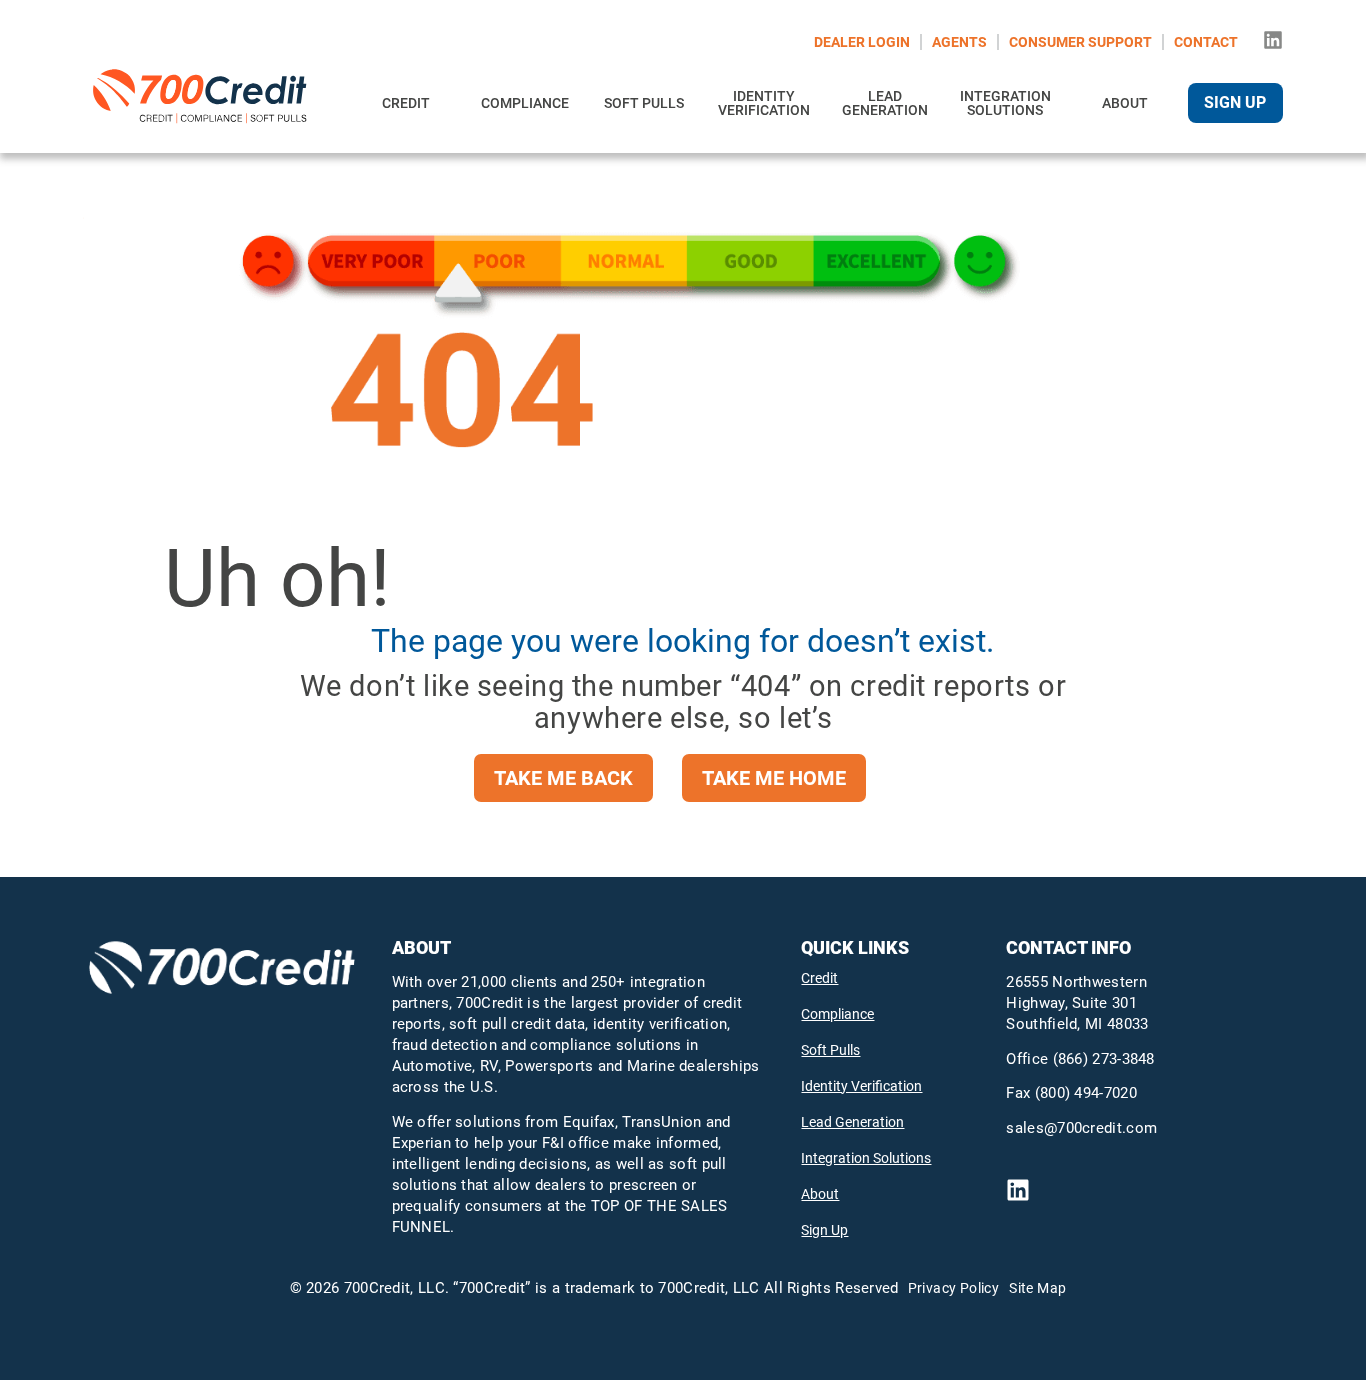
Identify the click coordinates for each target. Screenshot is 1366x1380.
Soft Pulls (830, 1050)
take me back (563, 778)
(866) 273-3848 (1104, 1059)
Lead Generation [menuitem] (885, 103)
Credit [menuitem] (406, 103)
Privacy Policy (954, 1288)
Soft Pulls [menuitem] (644, 103)
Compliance (837, 1014)
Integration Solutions (866, 1158)
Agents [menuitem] (959, 42)
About (820, 1194)
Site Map (1037, 1288)
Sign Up (824, 1230)
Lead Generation (852, 1122)
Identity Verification (861, 1086)
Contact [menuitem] (1206, 42)
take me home (774, 778)
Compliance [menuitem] (525, 103)
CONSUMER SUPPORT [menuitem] (1080, 42)
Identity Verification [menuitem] (764, 103)
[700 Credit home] (203, 103)
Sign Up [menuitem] (1235, 102)
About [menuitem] (1125, 103)
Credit (819, 978)
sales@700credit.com (1081, 1128)
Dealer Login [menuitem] (862, 42)
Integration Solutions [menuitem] (1005, 103)
